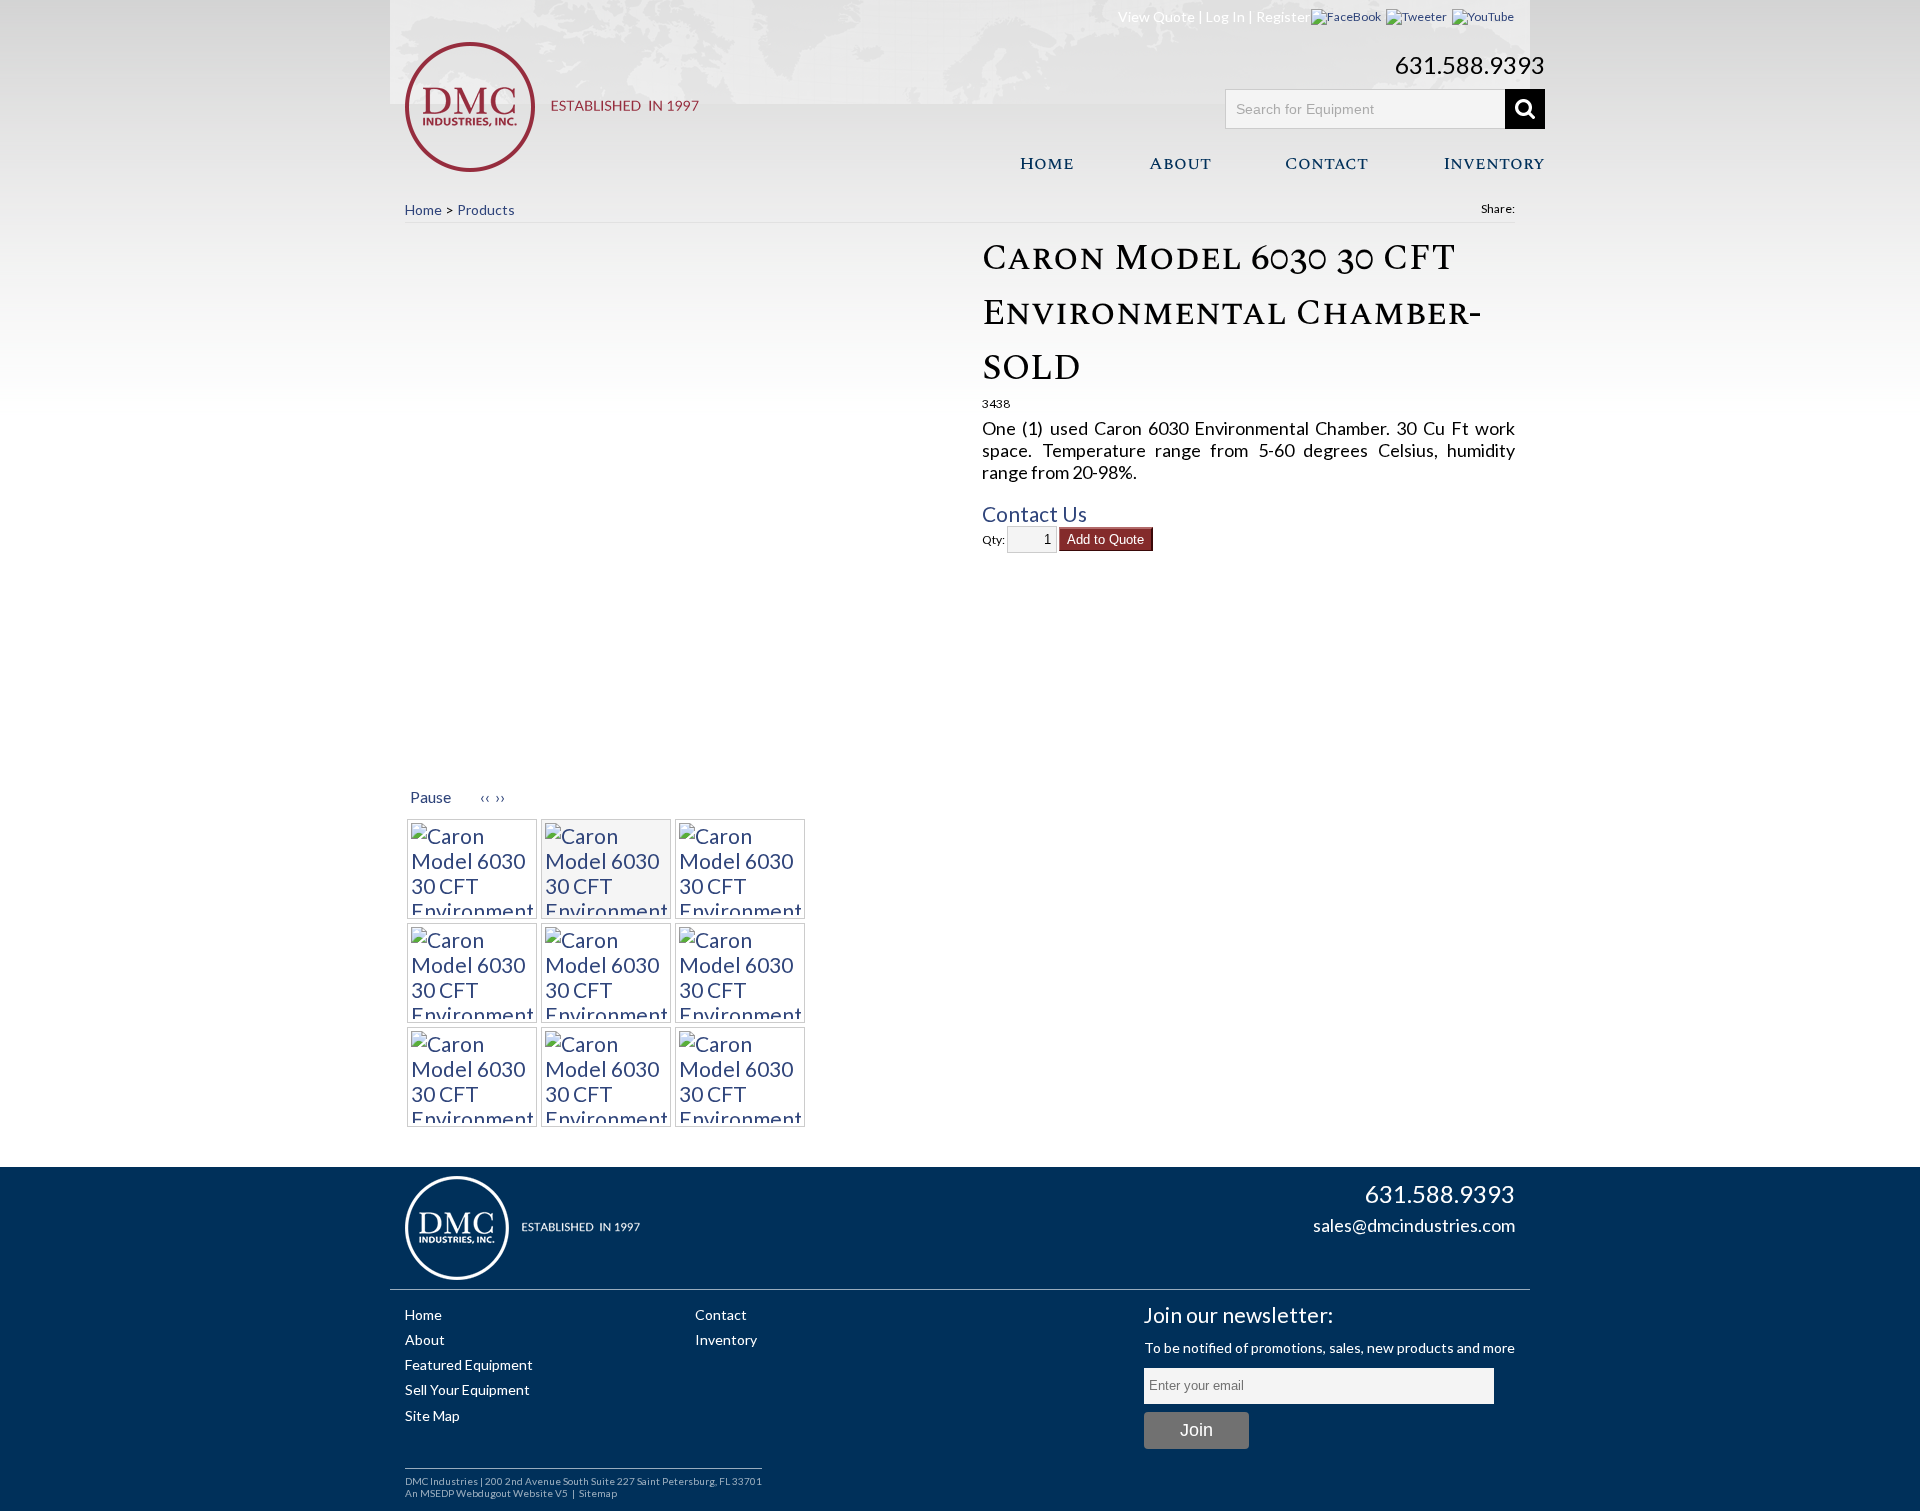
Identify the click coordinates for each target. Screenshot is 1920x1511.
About (1180, 163)
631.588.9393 (1470, 64)
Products (486, 209)
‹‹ (485, 796)
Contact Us (1034, 513)
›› (500, 796)
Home (1046, 163)
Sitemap (598, 1493)
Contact (1326, 163)
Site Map (432, 1415)
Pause (430, 796)
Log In (1225, 16)
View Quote (1156, 16)
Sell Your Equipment (467, 1389)
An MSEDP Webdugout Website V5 (486, 1493)
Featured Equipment (469, 1364)
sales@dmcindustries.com (1414, 1225)
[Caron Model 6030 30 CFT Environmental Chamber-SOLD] (671, 507)
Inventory (1494, 163)
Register (1283, 16)
